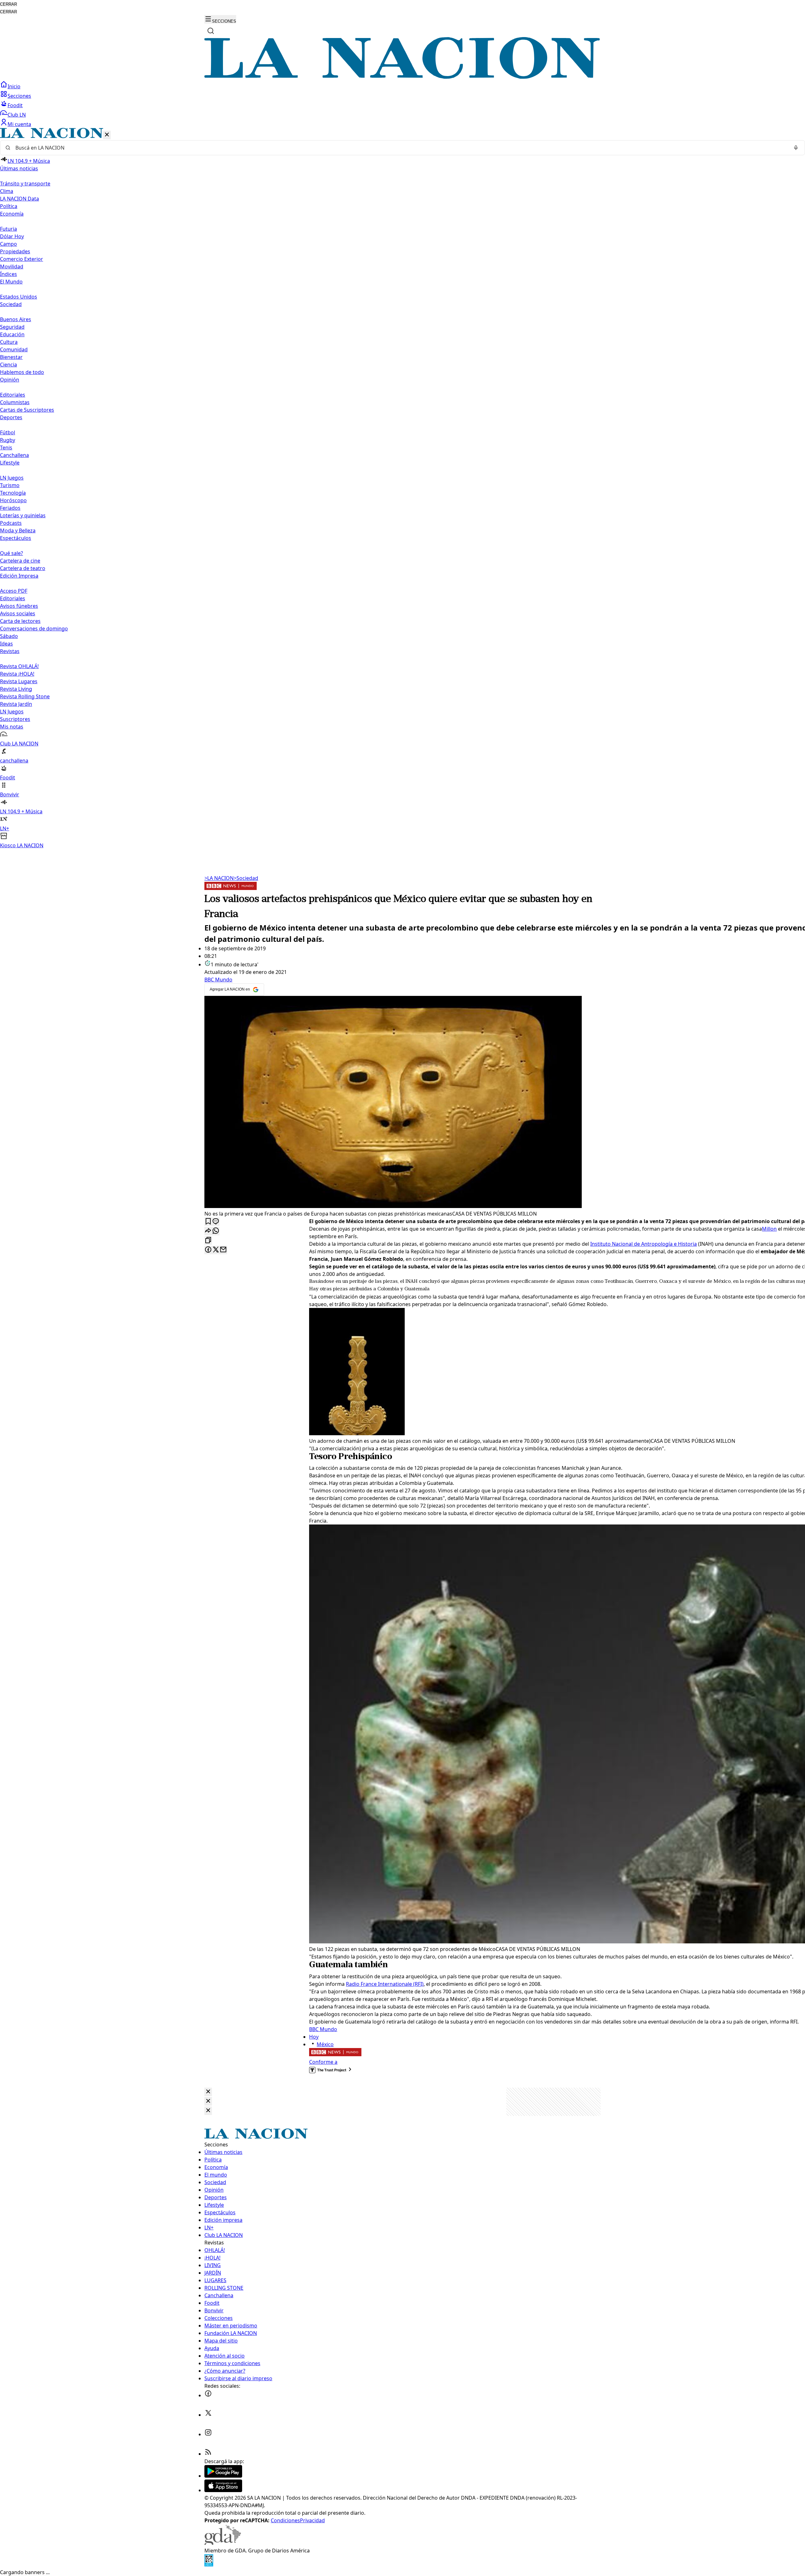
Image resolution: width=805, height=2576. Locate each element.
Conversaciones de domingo (34, 629)
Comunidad (14, 349)
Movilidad (12, 266)
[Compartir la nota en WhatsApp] (216, 1231)
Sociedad (246, 878)
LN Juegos (12, 478)
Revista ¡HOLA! (17, 674)
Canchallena (14, 455)
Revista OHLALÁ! (19, 666)
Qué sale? (11, 553)
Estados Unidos (19, 297)
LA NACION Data (19, 199)
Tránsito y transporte (25, 184)
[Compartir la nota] (208, 1231)
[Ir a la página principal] (402, 77)
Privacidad (312, 2520)
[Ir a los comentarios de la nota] (216, 1222)
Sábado (9, 636)
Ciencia (8, 365)
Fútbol (8, 432)
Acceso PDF (14, 591)
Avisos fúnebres (19, 606)
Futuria (8, 229)
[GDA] (223, 2543)
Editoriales (13, 395)
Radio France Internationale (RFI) (385, 1984)
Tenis (6, 448)
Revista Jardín (16, 704)
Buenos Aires (16, 319)
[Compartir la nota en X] (216, 1250)
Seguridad (12, 327)
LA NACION (219, 878)
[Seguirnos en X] (208, 2415)
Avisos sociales (18, 613)
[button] (402, 489)
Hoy (314, 2037)
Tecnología (13, 493)
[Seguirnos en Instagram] (208, 2434)
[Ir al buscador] (211, 31)
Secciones (19, 96)
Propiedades (15, 251)
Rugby (8, 440)
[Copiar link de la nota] (208, 1241)
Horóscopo (13, 500)
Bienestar (11, 357)
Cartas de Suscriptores (27, 410)
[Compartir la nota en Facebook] (208, 1250)
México (325, 2044)
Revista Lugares (19, 681)
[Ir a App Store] (223, 2490)
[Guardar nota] (208, 1222)
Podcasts (11, 523)
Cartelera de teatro (23, 568)
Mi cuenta (19, 124)
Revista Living (16, 689)
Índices (8, 274)
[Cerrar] (107, 135)
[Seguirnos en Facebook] (208, 2395)
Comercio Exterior (22, 259)
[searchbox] (400, 148)
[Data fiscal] (209, 2565)
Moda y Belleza (18, 530)
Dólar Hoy (12, 236)
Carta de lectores (20, 621)
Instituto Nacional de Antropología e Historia (644, 1244)
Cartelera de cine (20, 561)
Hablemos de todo (22, 372)
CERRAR (8, 4)
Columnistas (15, 402)
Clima (7, 191)
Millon (769, 1229)
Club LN (17, 115)
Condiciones (285, 2520)
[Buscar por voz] (796, 148)
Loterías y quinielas (23, 515)
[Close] (208, 2092)
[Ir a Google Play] (223, 2476)
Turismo (10, 485)
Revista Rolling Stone (25, 696)
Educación (12, 334)
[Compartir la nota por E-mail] (223, 1250)
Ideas (6, 644)
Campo (8, 244)
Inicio (14, 86)
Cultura (9, 342)
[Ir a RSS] (208, 2454)
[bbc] (231, 888)
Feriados (10, 508)
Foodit (15, 105)
